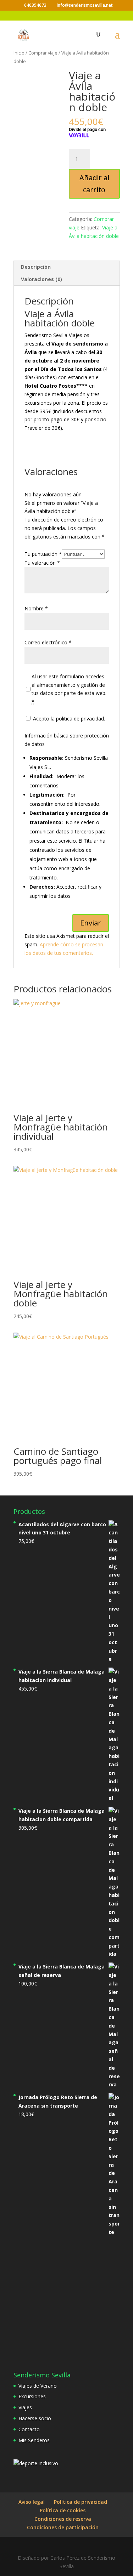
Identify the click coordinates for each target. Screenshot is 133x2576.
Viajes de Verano (38, 2386)
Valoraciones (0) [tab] (41, 279)
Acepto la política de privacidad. (68, 719)
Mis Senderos (34, 2440)
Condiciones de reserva (63, 2519)
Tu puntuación (43, 554)
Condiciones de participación (63, 2527)
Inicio (19, 53)
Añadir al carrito (94, 184)
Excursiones (32, 2396)
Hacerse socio (35, 2418)
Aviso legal (32, 2502)
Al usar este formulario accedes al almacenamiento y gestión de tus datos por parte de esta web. (69, 689)
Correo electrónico (48, 642)
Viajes (25, 2407)
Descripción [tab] (36, 267)
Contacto (29, 2429)
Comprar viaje (43, 53)
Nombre (36, 608)
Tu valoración (42, 563)
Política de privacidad (81, 2502)
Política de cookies (63, 2510)
